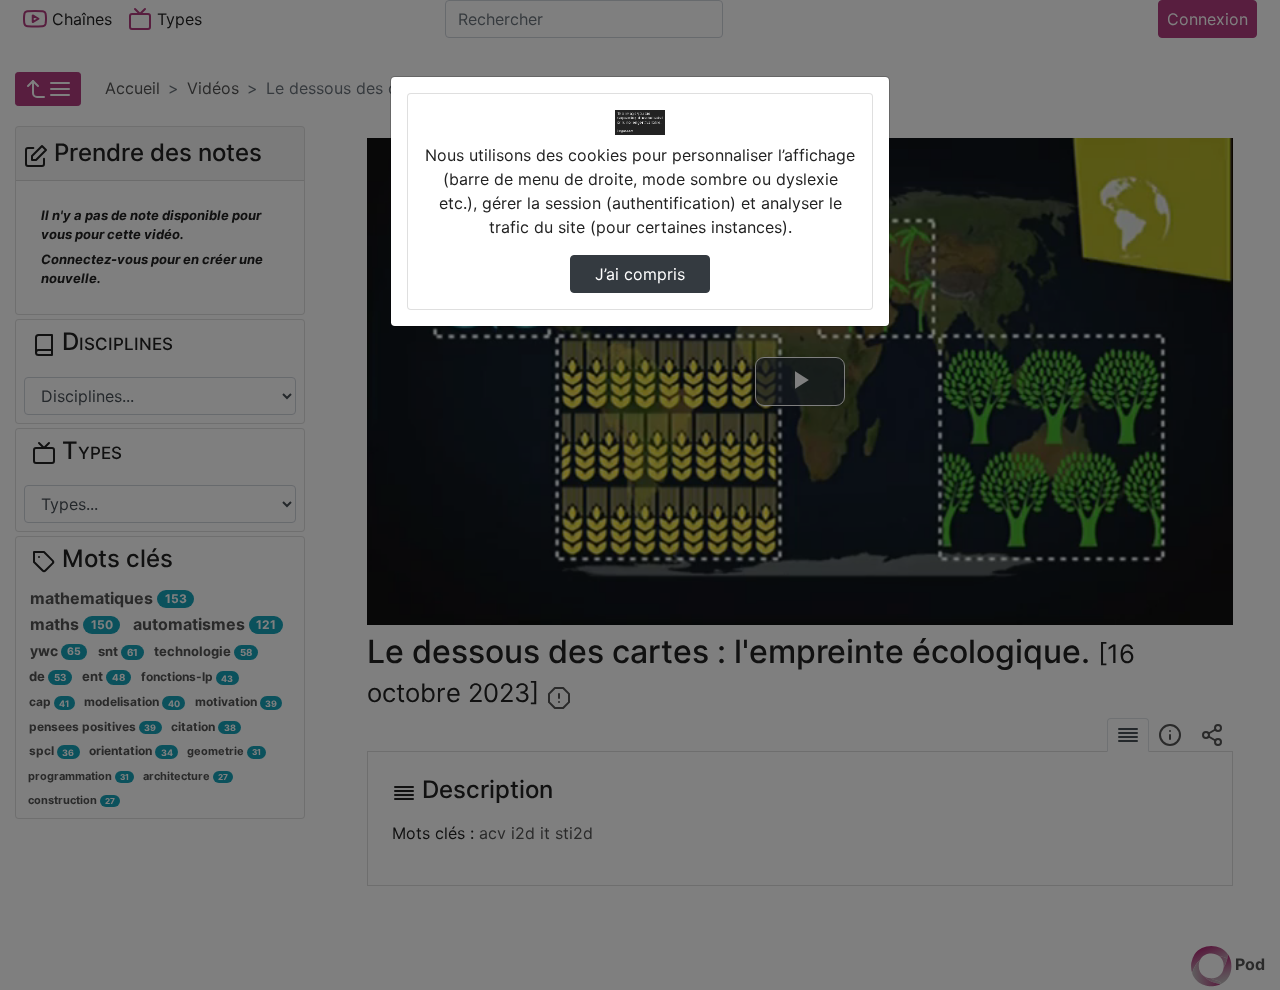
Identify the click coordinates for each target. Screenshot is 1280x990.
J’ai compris (640, 274)
